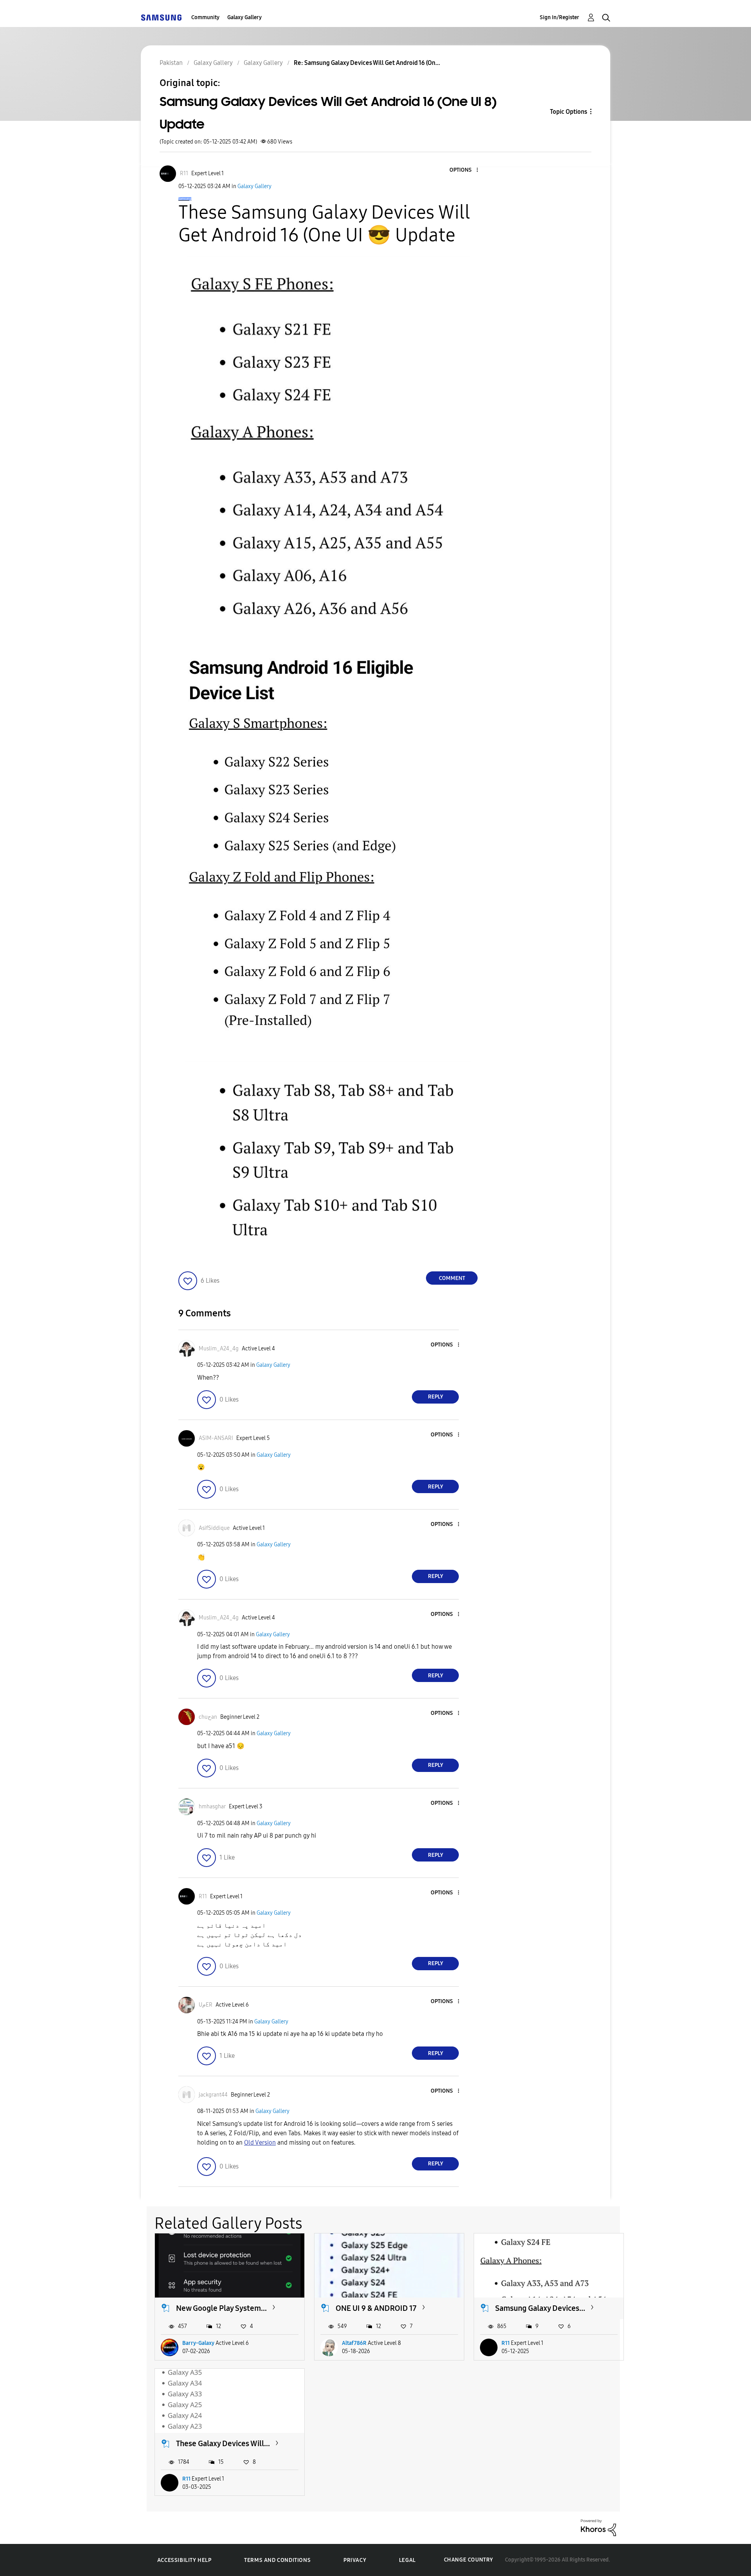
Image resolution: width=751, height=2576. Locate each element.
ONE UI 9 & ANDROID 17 (376, 2308)
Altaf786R (354, 2343)
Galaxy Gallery (244, 17)
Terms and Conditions (277, 2560)
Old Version (260, 2142)
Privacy (355, 2560)
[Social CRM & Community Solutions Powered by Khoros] (598, 2527)
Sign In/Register (560, 17)
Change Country (469, 2560)
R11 (506, 2343)
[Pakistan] (161, 17)
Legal (407, 2560)
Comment (452, 1278)
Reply (436, 1397)
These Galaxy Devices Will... (223, 2443)
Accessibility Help (184, 2560)
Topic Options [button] (569, 112)
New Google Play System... (221, 2308)
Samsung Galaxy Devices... (540, 2308)
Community (205, 17)
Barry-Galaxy (198, 2343)
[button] (464, 170)
